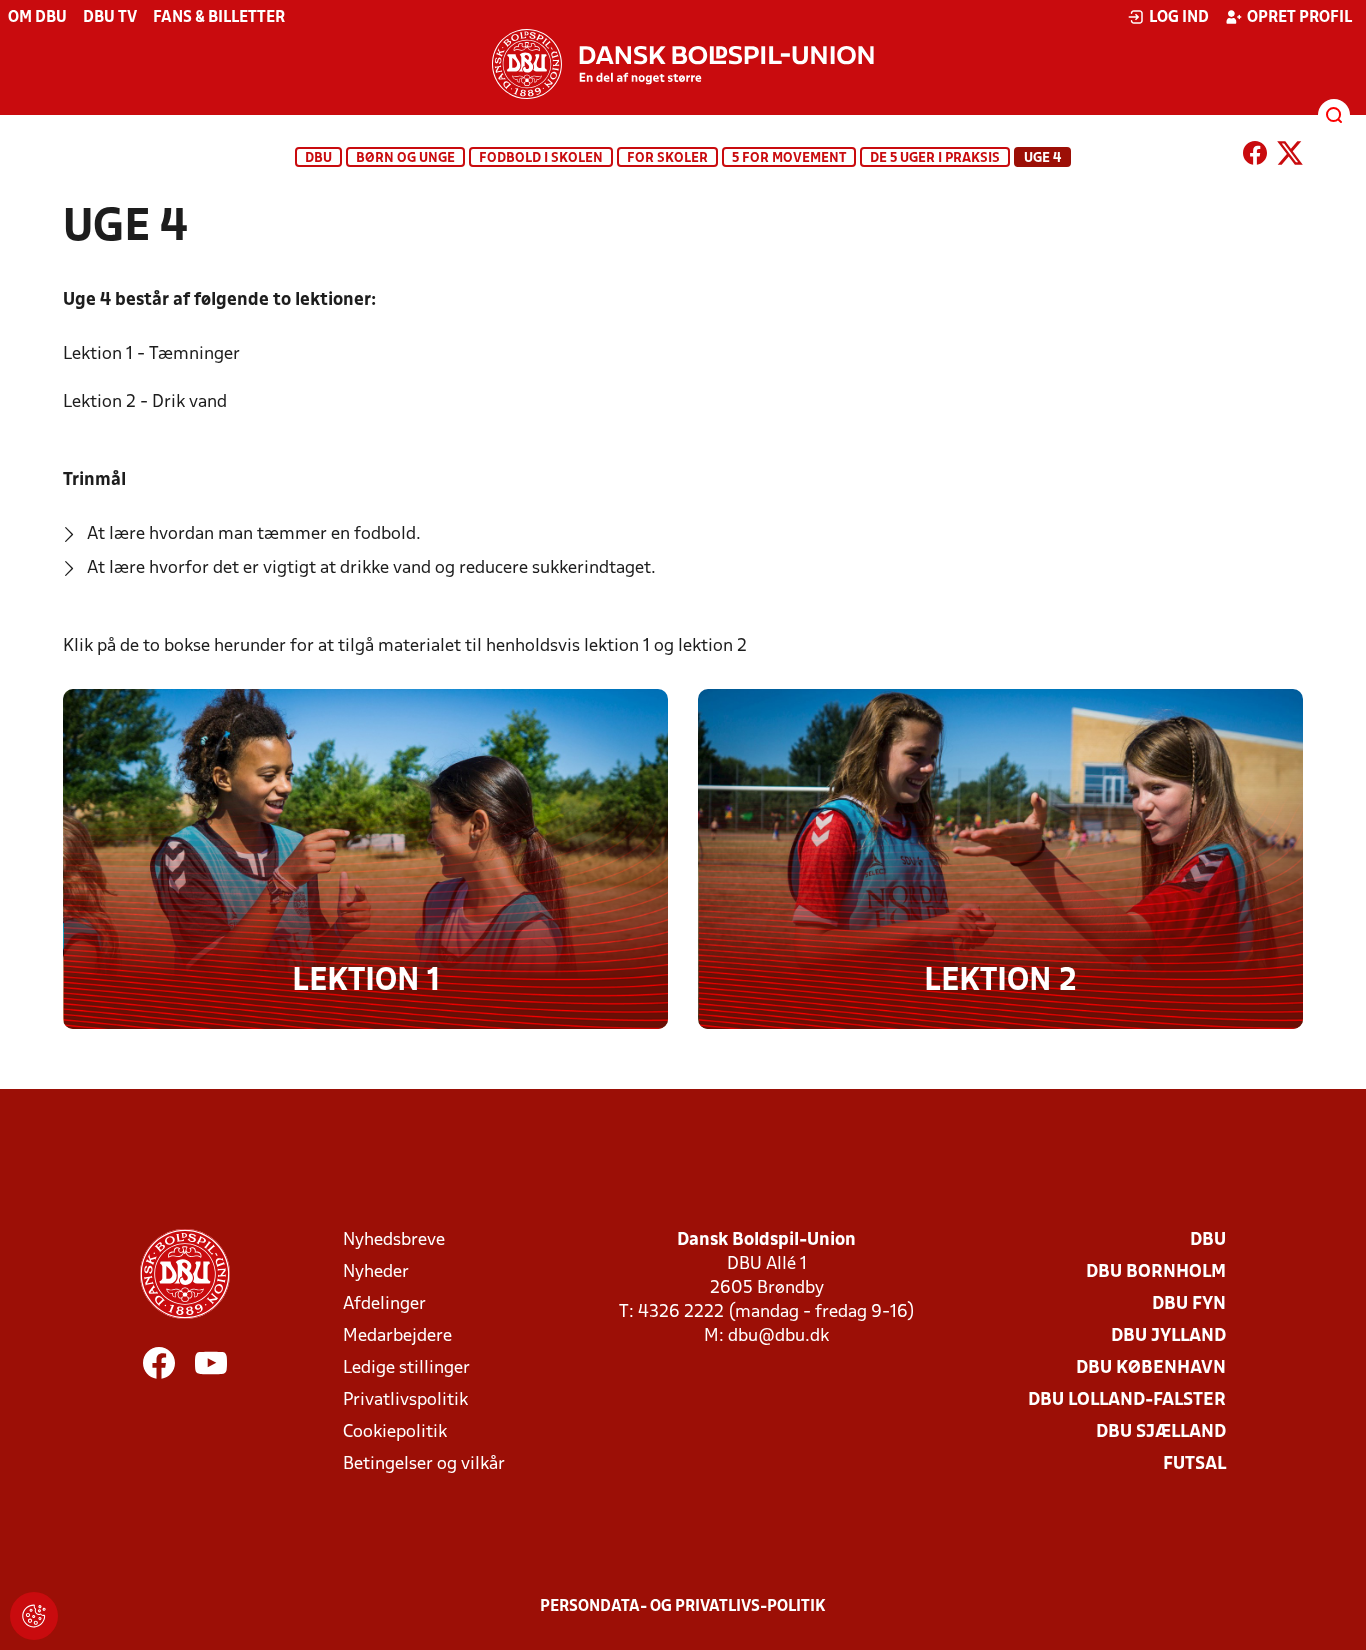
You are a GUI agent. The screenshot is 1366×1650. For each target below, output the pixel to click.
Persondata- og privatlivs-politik (683, 1607)
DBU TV (110, 18)
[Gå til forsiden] (683, 64)
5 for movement (789, 158)
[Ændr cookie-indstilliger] (34, 1616)
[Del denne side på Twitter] (1290, 157)
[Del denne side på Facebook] (1255, 157)
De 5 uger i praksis (935, 158)
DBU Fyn (1189, 1304)
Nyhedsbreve (394, 1240)
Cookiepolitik (395, 1432)
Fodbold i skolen (541, 158)
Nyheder (376, 1272)
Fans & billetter (219, 18)
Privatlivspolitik (405, 1400)
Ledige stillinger (406, 1368)
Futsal (1194, 1464)
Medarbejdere (397, 1336)
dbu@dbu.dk (778, 1336)
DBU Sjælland (1161, 1432)
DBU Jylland (1168, 1336)
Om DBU (37, 18)
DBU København (1151, 1368)
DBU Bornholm (1156, 1272)
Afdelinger (384, 1304)
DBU (318, 158)
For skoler (667, 158)
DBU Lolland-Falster (1127, 1400)
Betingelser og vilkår (424, 1464)
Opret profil (1299, 18)
